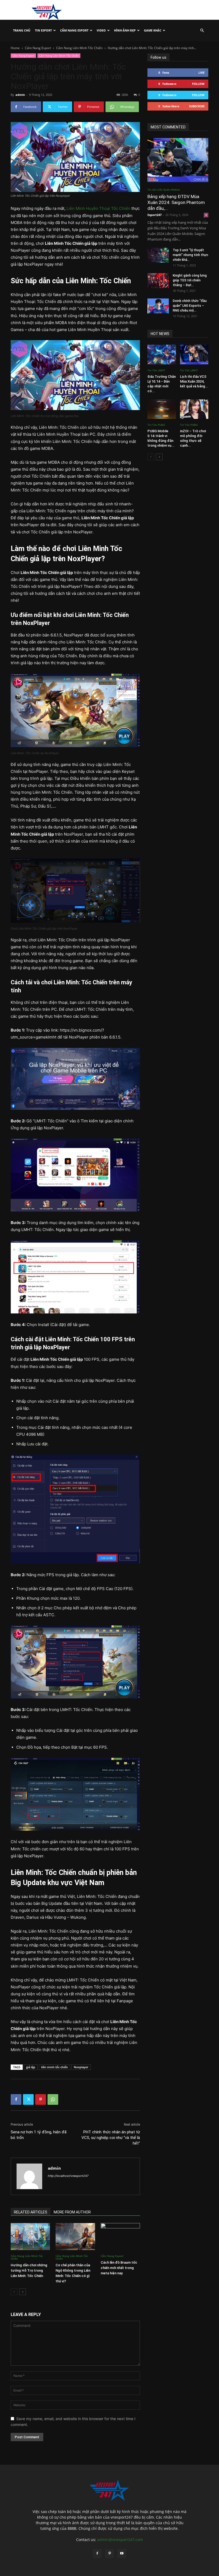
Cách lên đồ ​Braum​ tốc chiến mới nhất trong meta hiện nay (119, 2268)
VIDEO (101, 30)
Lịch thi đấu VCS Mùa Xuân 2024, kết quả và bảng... (194, 381)
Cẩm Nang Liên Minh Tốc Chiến (79, 48)
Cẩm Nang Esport (74, 30)
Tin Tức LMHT (156, 370)
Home (15, 48)
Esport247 (155, 215)
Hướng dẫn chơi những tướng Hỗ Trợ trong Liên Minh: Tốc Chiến (29, 2270)
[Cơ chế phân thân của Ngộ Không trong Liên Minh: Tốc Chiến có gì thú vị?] (75, 2237)
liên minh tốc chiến (54, 2067)
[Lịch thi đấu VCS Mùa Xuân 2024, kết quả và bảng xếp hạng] (194, 354)
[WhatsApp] (53, 2099)
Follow (198, 84)
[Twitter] (28, 2099)
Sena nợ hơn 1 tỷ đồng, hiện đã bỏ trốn (39, 2135)
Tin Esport (43, 30)
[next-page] (23, 2292)
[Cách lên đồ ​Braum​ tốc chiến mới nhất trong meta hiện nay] (120, 2237)
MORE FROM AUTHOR (72, 2212)
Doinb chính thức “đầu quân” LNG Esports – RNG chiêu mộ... (190, 306)
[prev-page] (14, 2292)
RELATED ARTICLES (31, 2212)
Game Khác (153, 30)
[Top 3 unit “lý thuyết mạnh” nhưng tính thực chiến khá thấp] (158, 255)
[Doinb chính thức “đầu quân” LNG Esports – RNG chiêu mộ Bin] (158, 306)
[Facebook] (16, 2099)
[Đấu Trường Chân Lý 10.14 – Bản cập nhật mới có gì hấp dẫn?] (162, 354)
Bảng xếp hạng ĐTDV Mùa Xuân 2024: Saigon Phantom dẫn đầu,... (176, 202)
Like (202, 72)
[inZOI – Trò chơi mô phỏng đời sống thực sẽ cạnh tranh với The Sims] (194, 409)
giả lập (31, 2067)
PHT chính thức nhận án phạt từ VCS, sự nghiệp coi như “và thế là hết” (111, 2138)
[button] (202, 31)
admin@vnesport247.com (120, 2540)
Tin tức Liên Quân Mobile (164, 190)
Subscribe (197, 106)
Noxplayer (81, 2067)
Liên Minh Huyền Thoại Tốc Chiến (98, 208)
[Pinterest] (41, 2099)
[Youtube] (122, 2554)
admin (20, 95)
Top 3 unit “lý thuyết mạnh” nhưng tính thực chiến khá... (191, 255)
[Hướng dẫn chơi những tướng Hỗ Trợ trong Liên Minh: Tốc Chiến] (30, 2237)
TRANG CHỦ (22, 30)
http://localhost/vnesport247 (68, 2176)
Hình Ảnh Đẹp (125, 30)
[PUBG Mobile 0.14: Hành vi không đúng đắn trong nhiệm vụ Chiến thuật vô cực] (162, 409)
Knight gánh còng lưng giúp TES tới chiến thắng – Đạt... (190, 280)
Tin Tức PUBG (156, 425)
